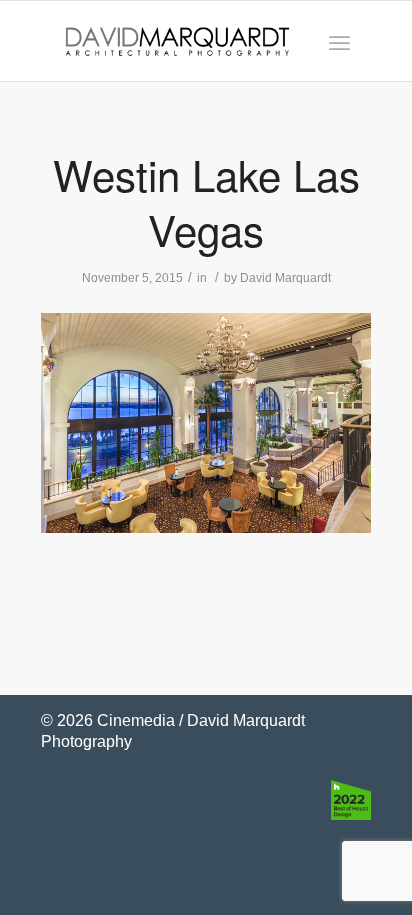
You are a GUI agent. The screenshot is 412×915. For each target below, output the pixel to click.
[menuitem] (339, 41)
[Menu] (339, 41)
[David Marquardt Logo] (177, 41)
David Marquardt (285, 278)
